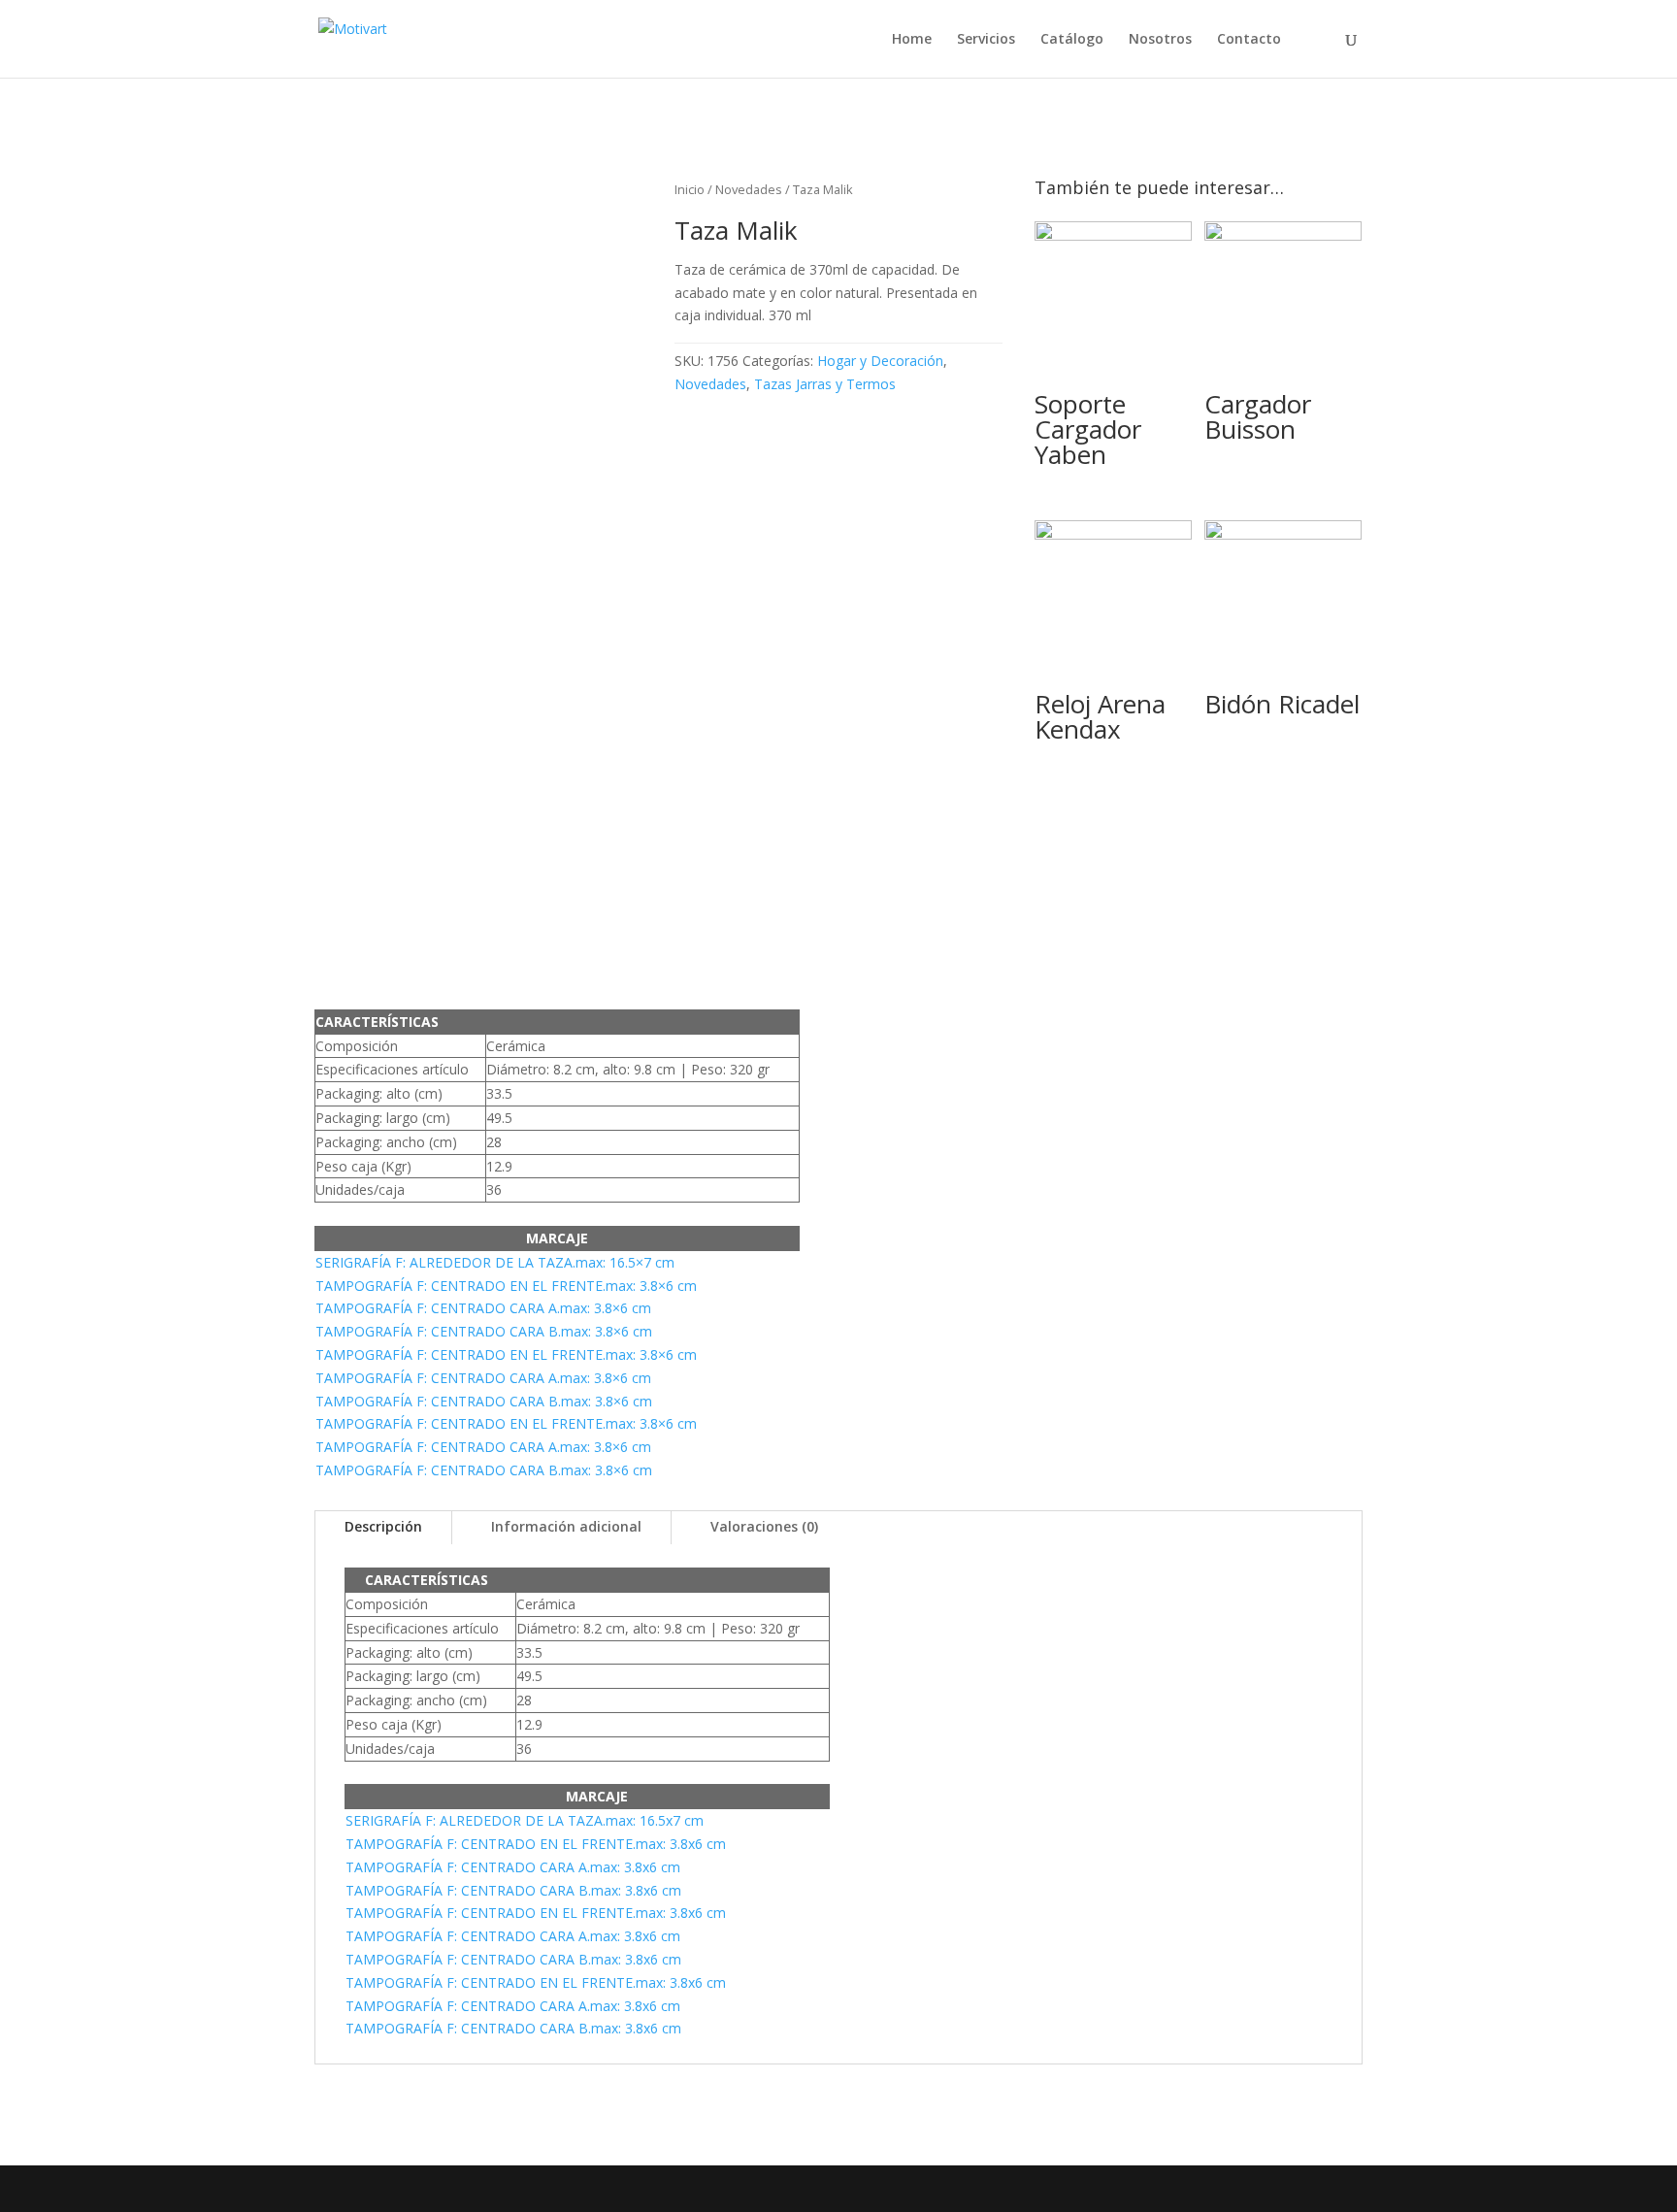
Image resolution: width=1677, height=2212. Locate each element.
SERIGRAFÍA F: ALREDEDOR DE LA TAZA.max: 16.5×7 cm (495, 1262)
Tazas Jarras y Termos (825, 384)
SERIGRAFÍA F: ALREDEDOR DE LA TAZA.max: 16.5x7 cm (525, 1820)
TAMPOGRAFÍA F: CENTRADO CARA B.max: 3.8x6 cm (513, 1890)
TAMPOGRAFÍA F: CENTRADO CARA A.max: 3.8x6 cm (513, 1867)
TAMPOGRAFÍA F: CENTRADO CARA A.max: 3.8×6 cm (483, 1308)
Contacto (1249, 40)
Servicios (986, 40)
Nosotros (1160, 40)
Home (912, 40)
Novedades (749, 189)
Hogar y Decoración (880, 361)
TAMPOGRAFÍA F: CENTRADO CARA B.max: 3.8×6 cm (484, 1331)
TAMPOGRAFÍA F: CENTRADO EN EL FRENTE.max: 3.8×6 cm (506, 1286)
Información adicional (566, 1526)
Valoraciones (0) (764, 1526)
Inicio (690, 189)
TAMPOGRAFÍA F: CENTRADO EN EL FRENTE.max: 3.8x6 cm (536, 1844)
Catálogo (1072, 40)
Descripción (383, 1526)
